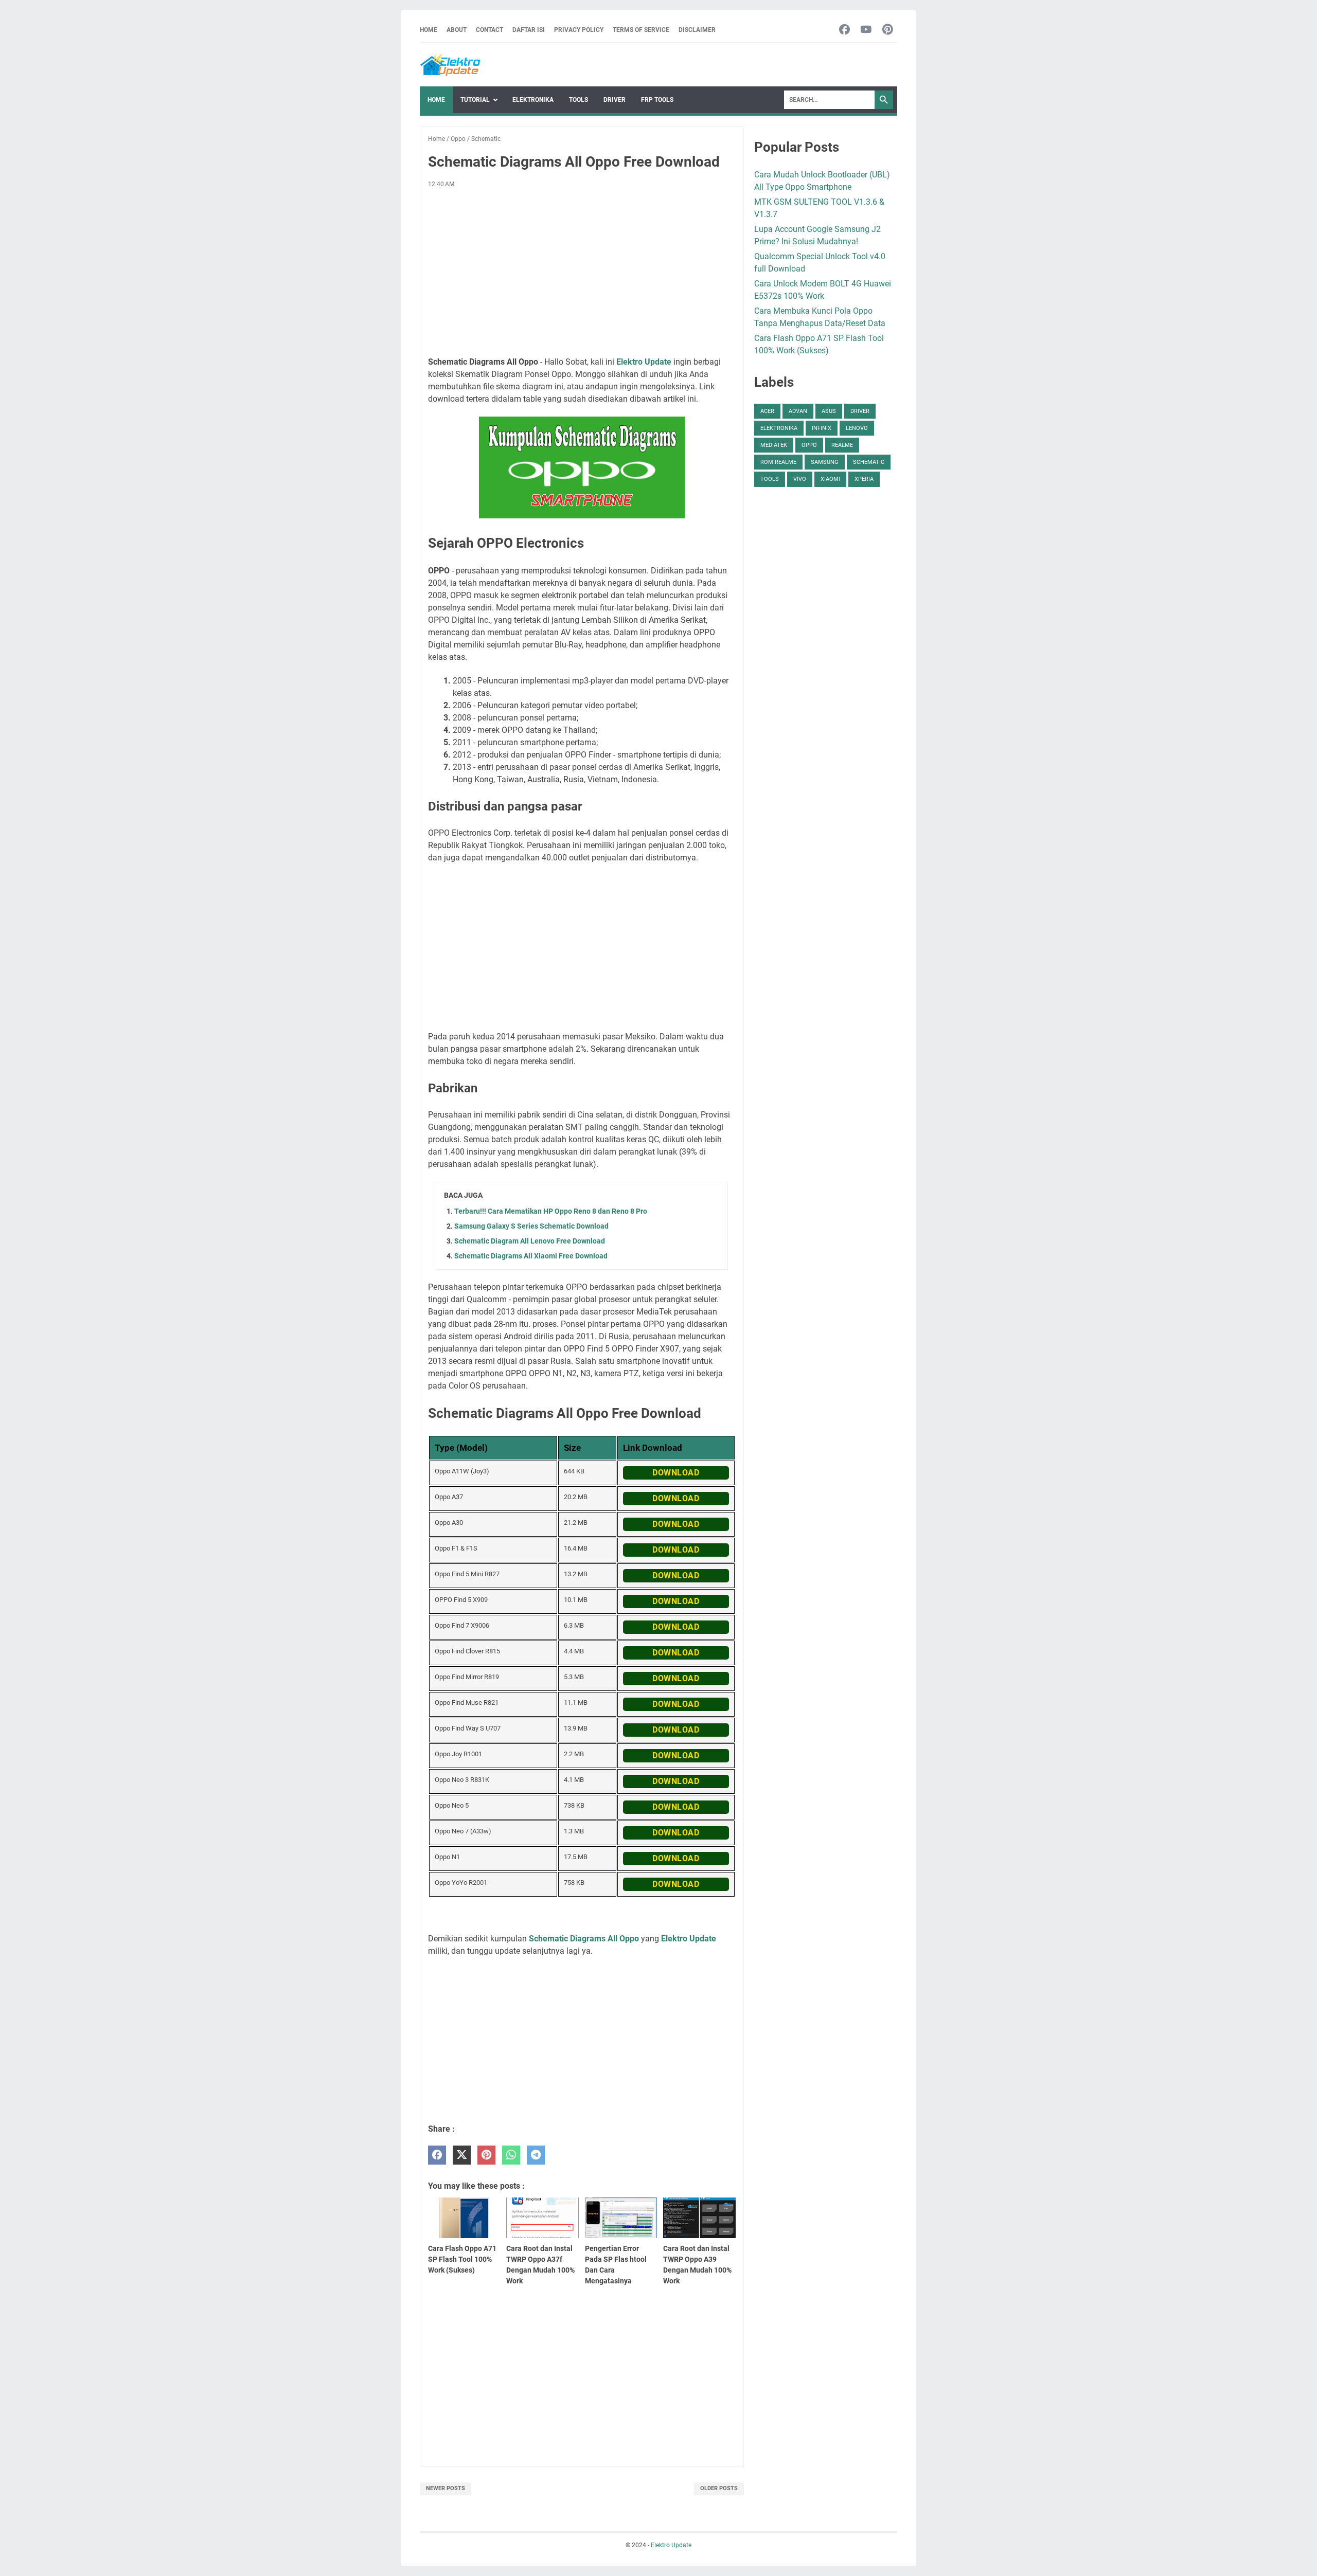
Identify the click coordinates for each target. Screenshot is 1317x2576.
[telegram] (536, 2155)
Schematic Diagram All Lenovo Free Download (530, 1241)
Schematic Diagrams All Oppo (584, 1939)
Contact (490, 30)
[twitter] (462, 2155)
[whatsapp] (511, 2155)
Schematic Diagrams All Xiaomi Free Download (531, 1256)
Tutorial (475, 100)
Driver (615, 100)
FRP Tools (657, 100)
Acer (767, 411)
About (457, 30)
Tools (579, 100)
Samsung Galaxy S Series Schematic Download (531, 1226)
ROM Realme (778, 462)
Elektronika (533, 100)
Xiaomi (830, 479)
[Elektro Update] (450, 65)
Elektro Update (671, 2545)
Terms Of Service (641, 30)
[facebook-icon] (844, 30)
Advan (798, 411)
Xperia (864, 479)
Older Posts (719, 2488)
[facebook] (437, 2155)
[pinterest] (486, 2155)
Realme (842, 445)
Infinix (822, 428)
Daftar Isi (529, 30)
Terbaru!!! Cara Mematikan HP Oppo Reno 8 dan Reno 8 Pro (551, 1211)
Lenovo (857, 428)
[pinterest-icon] (888, 30)
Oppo (809, 445)
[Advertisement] (582, 273)
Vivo (800, 479)
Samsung (825, 462)
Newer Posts (446, 2488)
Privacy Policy (579, 30)
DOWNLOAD (676, 1473)
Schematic (869, 462)
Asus (829, 411)
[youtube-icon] (866, 30)
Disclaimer (697, 30)
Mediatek (774, 445)
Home (429, 30)
